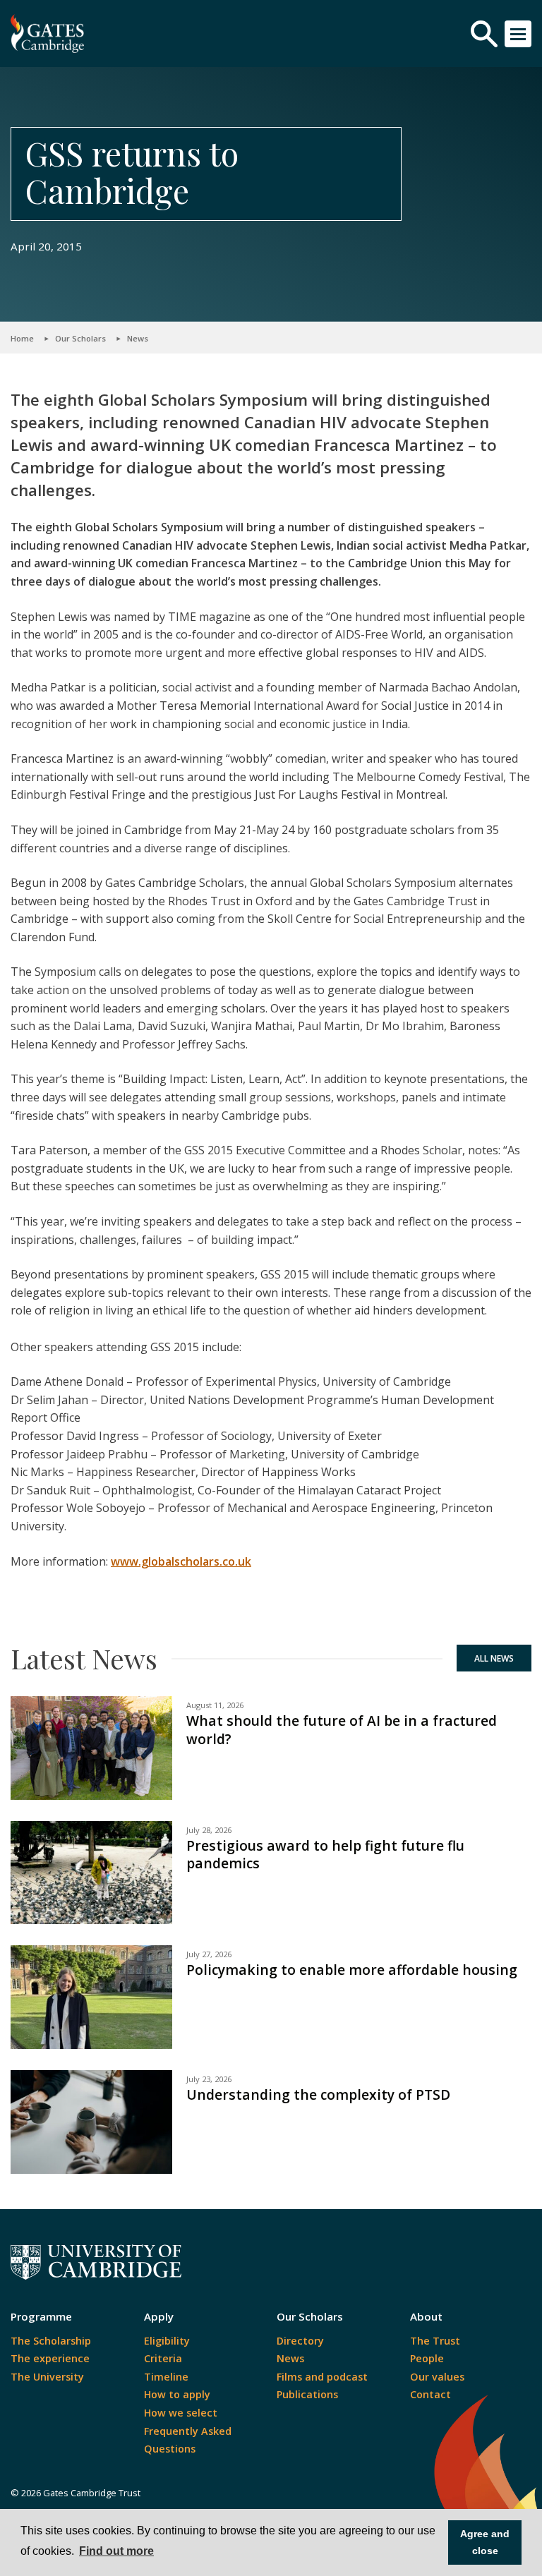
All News (494, 1658)
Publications (307, 2394)
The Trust (435, 2341)
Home (22, 338)
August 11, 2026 (215, 1705)
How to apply (177, 2394)
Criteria (163, 2358)
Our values (437, 2377)
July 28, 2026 (209, 1830)
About (426, 2316)
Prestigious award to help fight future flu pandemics (325, 1855)
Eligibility (167, 2341)
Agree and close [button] (485, 2542)
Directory (300, 2341)
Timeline (166, 2377)
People (427, 2358)
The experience (50, 2358)
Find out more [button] (116, 2551)
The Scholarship (51, 2341)
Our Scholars (80, 338)
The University (47, 2377)
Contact (430, 2394)
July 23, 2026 (209, 2079)
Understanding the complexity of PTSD (318, 2094)
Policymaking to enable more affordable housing (352, 1970)
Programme (41, 2316)
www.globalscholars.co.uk (181, 1561)
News (138, 338)
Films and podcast (322, 2377)
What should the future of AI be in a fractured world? (342, 1730)
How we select (181, 2413)
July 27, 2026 (209, 1954)
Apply (159, 2316)
